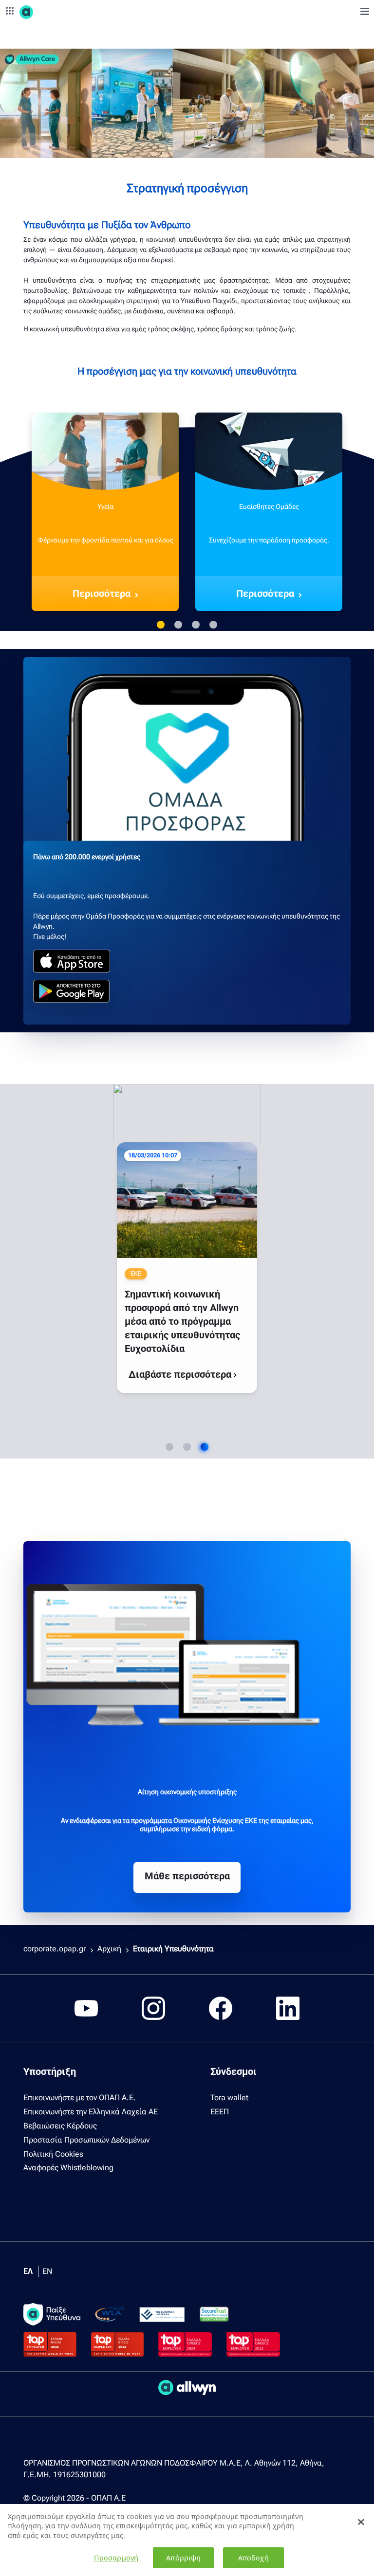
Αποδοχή (253, 2558)
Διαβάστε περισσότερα (156, 1311)
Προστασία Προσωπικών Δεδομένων (86, 2140)
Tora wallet (229, 2098)
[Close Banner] (361, 2522)
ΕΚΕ (138, 1174)
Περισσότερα (102, 594)
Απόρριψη (183, 2558)
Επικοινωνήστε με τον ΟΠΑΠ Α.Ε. (80, 2098)
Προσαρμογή (116, 2558)
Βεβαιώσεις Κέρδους (60, 2126)
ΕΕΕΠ (220, 2112)
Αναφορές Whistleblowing (68, 2168)
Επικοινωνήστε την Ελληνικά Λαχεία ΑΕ (91, 2112)
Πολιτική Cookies (53, 2154)
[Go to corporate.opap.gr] (44, 12)
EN (47, 2271)
